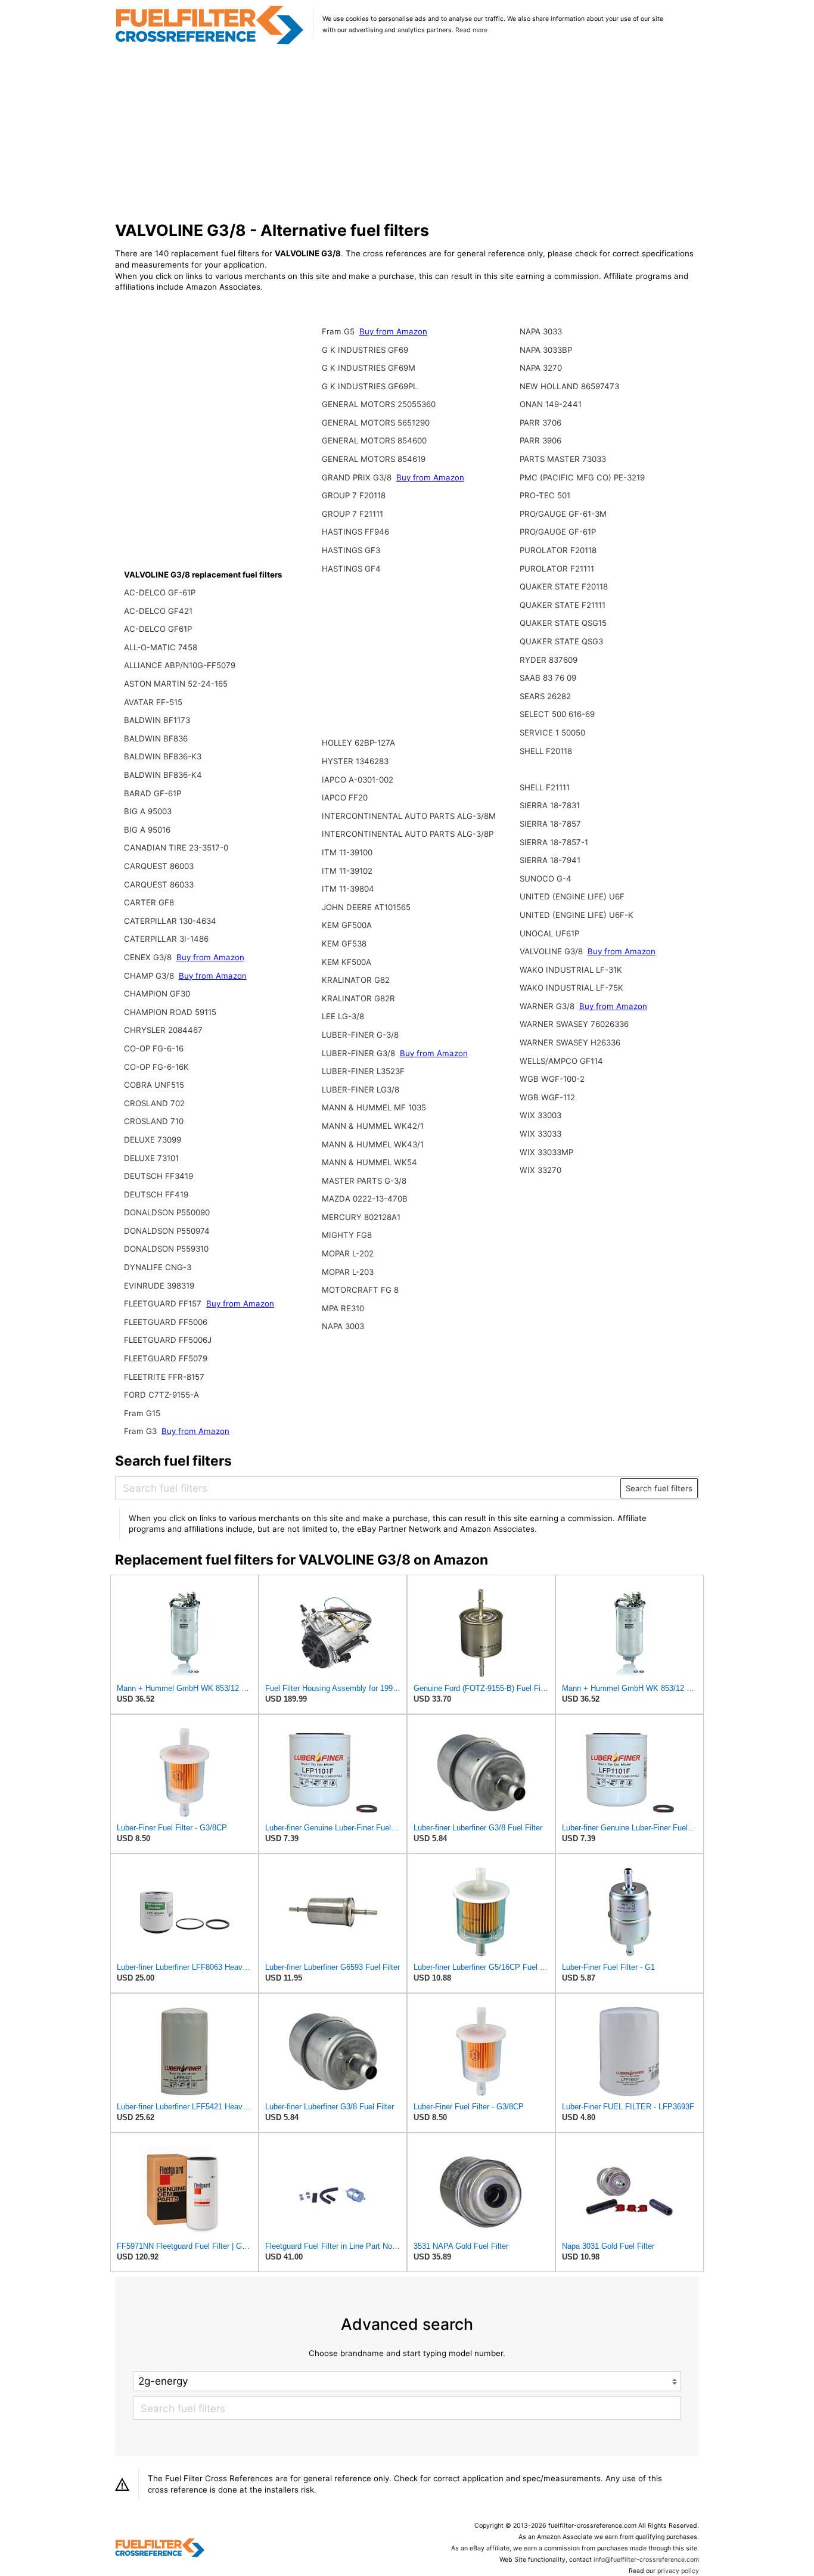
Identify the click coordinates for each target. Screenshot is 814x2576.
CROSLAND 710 (154, 1121)
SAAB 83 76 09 (548, 678)
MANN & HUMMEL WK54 (369, 1162)
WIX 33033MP (546, 1152)
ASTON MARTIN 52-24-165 (176, 684)
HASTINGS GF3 (351, 550)
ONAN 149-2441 (551, 404)
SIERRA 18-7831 (550, 805)
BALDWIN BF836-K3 (163, 756)
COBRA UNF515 (154, 1085)
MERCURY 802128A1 (361, 1217)
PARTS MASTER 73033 (563, 459)
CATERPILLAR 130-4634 (170, 921)
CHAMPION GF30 (157, 994)
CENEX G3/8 (149, 957)
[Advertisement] (407, 134)
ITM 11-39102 (347, 871)
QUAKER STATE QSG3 (561, 641)
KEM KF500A (347, 962)
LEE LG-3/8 (343, 1016)
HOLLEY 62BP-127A (358, 743)
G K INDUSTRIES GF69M (369, 368)
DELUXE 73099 (153, 1140)
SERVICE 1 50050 (552, 733)
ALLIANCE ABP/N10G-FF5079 (180, 665)
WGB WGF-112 (547, 1097)
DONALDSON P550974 (167, 1231)
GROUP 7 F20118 (354, 495)
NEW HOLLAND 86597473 (569, 386)
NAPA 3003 (343, 1326)
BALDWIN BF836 (156, 738)
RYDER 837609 (549, 660)
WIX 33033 (540, 1134)
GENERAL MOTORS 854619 (374, 459)
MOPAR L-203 (348, 1272)
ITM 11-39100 (347, 852)
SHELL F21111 (545, 787)
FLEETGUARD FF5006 (166, 1322)
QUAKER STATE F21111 (563, 605)
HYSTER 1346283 (355, 761)
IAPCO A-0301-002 (358, 780)
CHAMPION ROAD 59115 (170, 1012)
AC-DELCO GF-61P (160, 592)
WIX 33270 (540, 1170)
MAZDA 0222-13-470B (365, 1199)
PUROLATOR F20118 (558, 550)
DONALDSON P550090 (167, 1212)
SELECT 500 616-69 (557, 714)
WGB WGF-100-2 (552, 1079)
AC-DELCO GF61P (158, 629)
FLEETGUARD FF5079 (166, 1358)
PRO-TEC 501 (545, 495)
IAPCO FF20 (345, 797)
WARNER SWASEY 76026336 (574, 1024)
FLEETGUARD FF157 (164, 1303)
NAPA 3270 (541, 368)
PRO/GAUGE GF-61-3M (563, 514)
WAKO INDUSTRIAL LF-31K (571, 970)
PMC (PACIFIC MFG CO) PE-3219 (582, 477)
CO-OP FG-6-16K (156, 1067)
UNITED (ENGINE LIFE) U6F (572, 896)
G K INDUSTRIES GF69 (365, 350)
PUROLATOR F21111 (557, 569)
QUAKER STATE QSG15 (563, 623)
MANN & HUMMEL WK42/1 (373, 1126)
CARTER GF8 (149, 902)
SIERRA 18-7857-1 (554, 842)
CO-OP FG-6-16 (154, 1048)
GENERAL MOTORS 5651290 (376, 423)
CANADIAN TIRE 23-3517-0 (176, 848)
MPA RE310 (343, 1308)
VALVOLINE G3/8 (552, 951)
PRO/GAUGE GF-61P (558, 532)
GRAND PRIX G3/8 (358, 477)
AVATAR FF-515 (153, 702)
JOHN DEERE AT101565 (366, 907)
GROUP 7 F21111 (352, 514)
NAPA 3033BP (546, 350)
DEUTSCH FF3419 (159, 1176)
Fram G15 (142, 1413)
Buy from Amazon (210, 957)
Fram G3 (142, 1431)
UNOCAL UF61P (549, 933)
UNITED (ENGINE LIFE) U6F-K (577, 915)
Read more (471, 30)
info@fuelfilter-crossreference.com (646, 2560)
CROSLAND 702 (154, 1103)
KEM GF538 (344, 944)
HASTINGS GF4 (351, 569)
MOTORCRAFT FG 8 (360, 1290)
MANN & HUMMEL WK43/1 (373, 1144)
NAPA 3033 (541, 331)
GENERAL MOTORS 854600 (374, 440)
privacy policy (678, 2571)
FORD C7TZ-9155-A (161, 1395)
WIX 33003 (540, 1115)
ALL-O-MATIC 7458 (161, 647)
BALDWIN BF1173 (157, 720)
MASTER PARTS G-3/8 (364, 1181)
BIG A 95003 (148, 811)
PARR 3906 (540, 440)
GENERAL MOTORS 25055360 (379, 404)
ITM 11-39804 (348, 889)
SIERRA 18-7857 (550, 824)
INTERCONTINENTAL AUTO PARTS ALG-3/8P (408, 834)
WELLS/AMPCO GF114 (561, 1061)
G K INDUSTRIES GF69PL (369, 386)
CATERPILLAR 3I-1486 (166, 939)
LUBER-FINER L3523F (363, 1071)
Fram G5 (339, 331)
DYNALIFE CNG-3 (158, 1267)
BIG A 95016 (147, 830)
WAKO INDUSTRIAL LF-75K (571, 988)
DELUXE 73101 (151, 1158)
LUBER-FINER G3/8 (360, 1053)
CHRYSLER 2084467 (163, 1030)
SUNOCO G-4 (546, 879)
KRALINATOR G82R (358, 998)
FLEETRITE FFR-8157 (164, 1377)
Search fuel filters (659, 1488)
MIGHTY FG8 (347, 1235)
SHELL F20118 (546, 751)
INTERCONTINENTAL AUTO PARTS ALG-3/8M (409, 816)
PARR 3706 (540, 423)
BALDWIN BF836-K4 (163, 775)
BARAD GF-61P (153, 793)
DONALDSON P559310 (166, 1249)
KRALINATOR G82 (356, 980)
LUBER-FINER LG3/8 (361, 1090)
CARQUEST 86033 (159, 884)
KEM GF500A (347, 925)
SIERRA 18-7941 (550, 860)
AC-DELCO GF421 (158, 611)
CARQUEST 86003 (159, 866)
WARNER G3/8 (548, 1006)
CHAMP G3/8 (150, 976)
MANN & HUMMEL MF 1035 (374, 1107)
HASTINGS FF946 (355, 532)
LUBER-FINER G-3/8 (360, 1035)
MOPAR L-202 (348, 1253)
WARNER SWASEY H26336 (570, 1042)
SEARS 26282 (545, 696)
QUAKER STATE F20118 (564, 586)
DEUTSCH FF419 (156, 1194)
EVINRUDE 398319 (159, 1286)
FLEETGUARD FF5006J (168, 1340)
